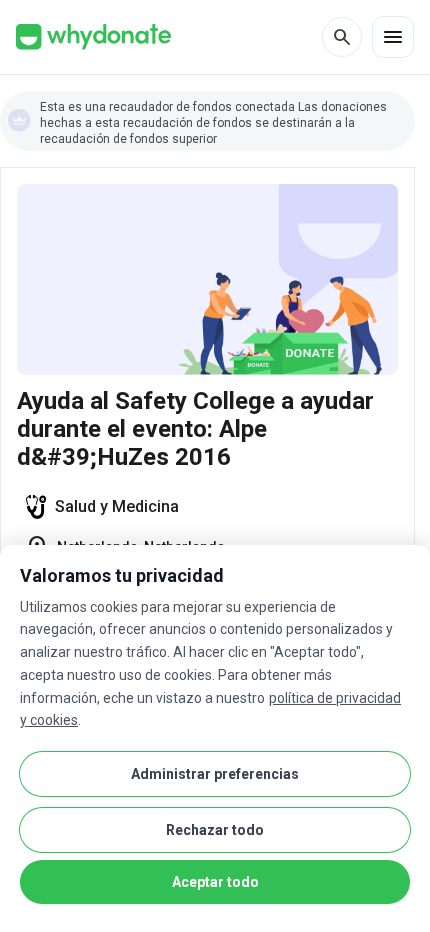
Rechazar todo (215, 830)
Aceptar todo (215, 882)
